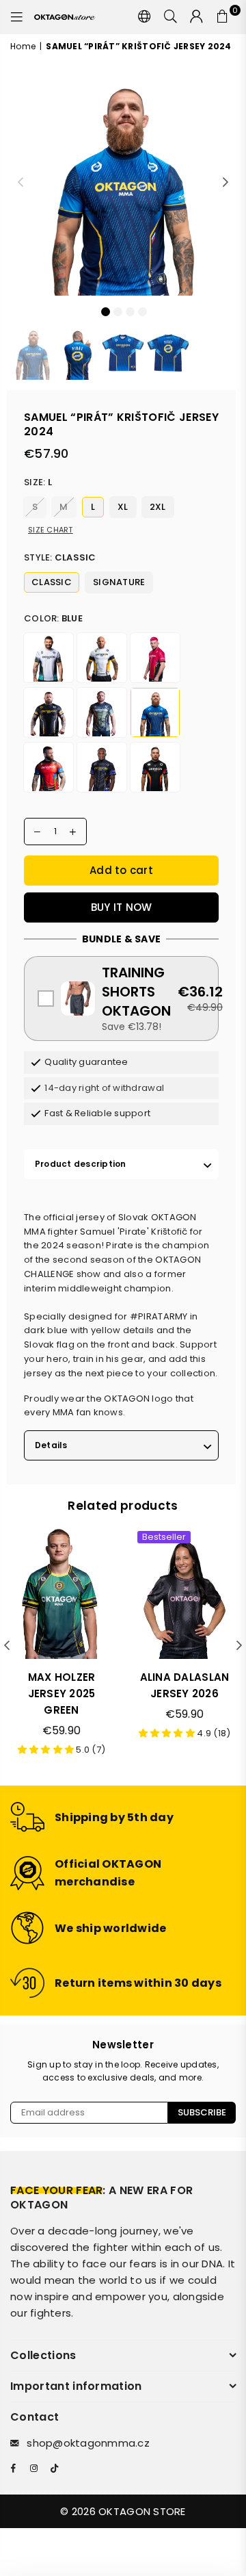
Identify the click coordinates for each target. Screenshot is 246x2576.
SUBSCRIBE (202, 2112)
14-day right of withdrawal (104, 1088)
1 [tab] (105, 311)
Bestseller (164, 1537)
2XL (158, 507)
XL (123, 507)
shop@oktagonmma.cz (88, 2443)
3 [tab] (130, 311)
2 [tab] (118, 311)
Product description (81, 1164)
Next (225, 183)
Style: (60, 557)
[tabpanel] (123, 183)
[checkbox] (121, 999)
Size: (38, 482)
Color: (53, 618)
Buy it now (122, 907)
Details (51, 1445)
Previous (20, 183)
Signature (119, 582)
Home (23, 46)
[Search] (171, 17)
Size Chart (51, 530)
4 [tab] (142, 311)
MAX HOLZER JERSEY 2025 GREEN (62, 1693)
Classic (52, 582)
